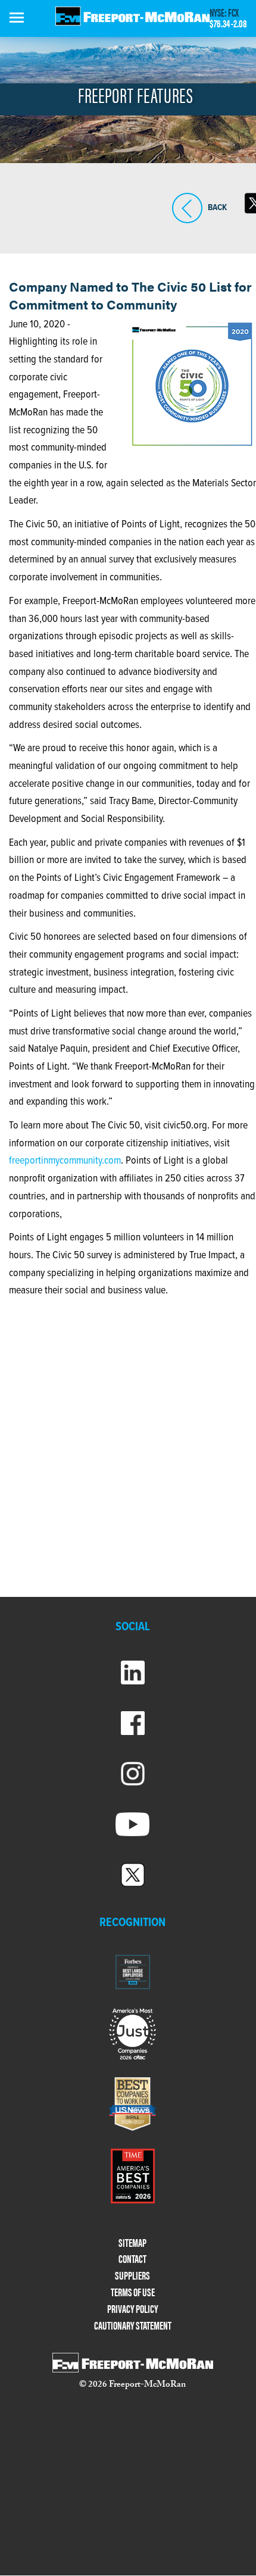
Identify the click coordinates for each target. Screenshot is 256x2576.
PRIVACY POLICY (133, 2309)
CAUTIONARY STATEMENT (133, 2326)
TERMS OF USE (133, 2292)
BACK (187, 223)
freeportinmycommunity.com (65, 1161)
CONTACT (132, 2259)
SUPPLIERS (132, 2276)
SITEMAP (132, 2243)
